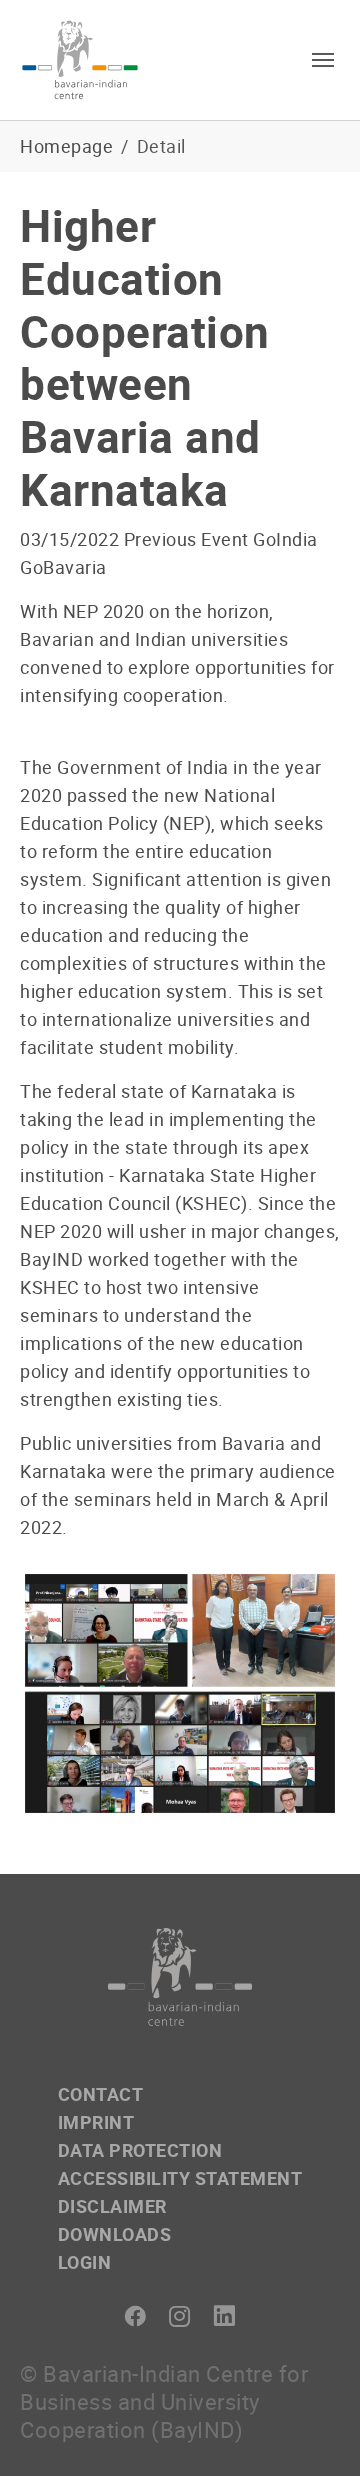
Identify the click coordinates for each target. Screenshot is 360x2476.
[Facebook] (135, 2316)
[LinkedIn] (224, 2316)
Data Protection (140, 2150)
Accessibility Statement (180, 2178)
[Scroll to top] (313, 2429)
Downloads (115, 2234)
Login (85, 2262)
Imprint (96, 2122)
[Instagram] (180, 2316)
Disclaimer (112, 2206)
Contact (101, 2094)
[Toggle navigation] (323, 60)
